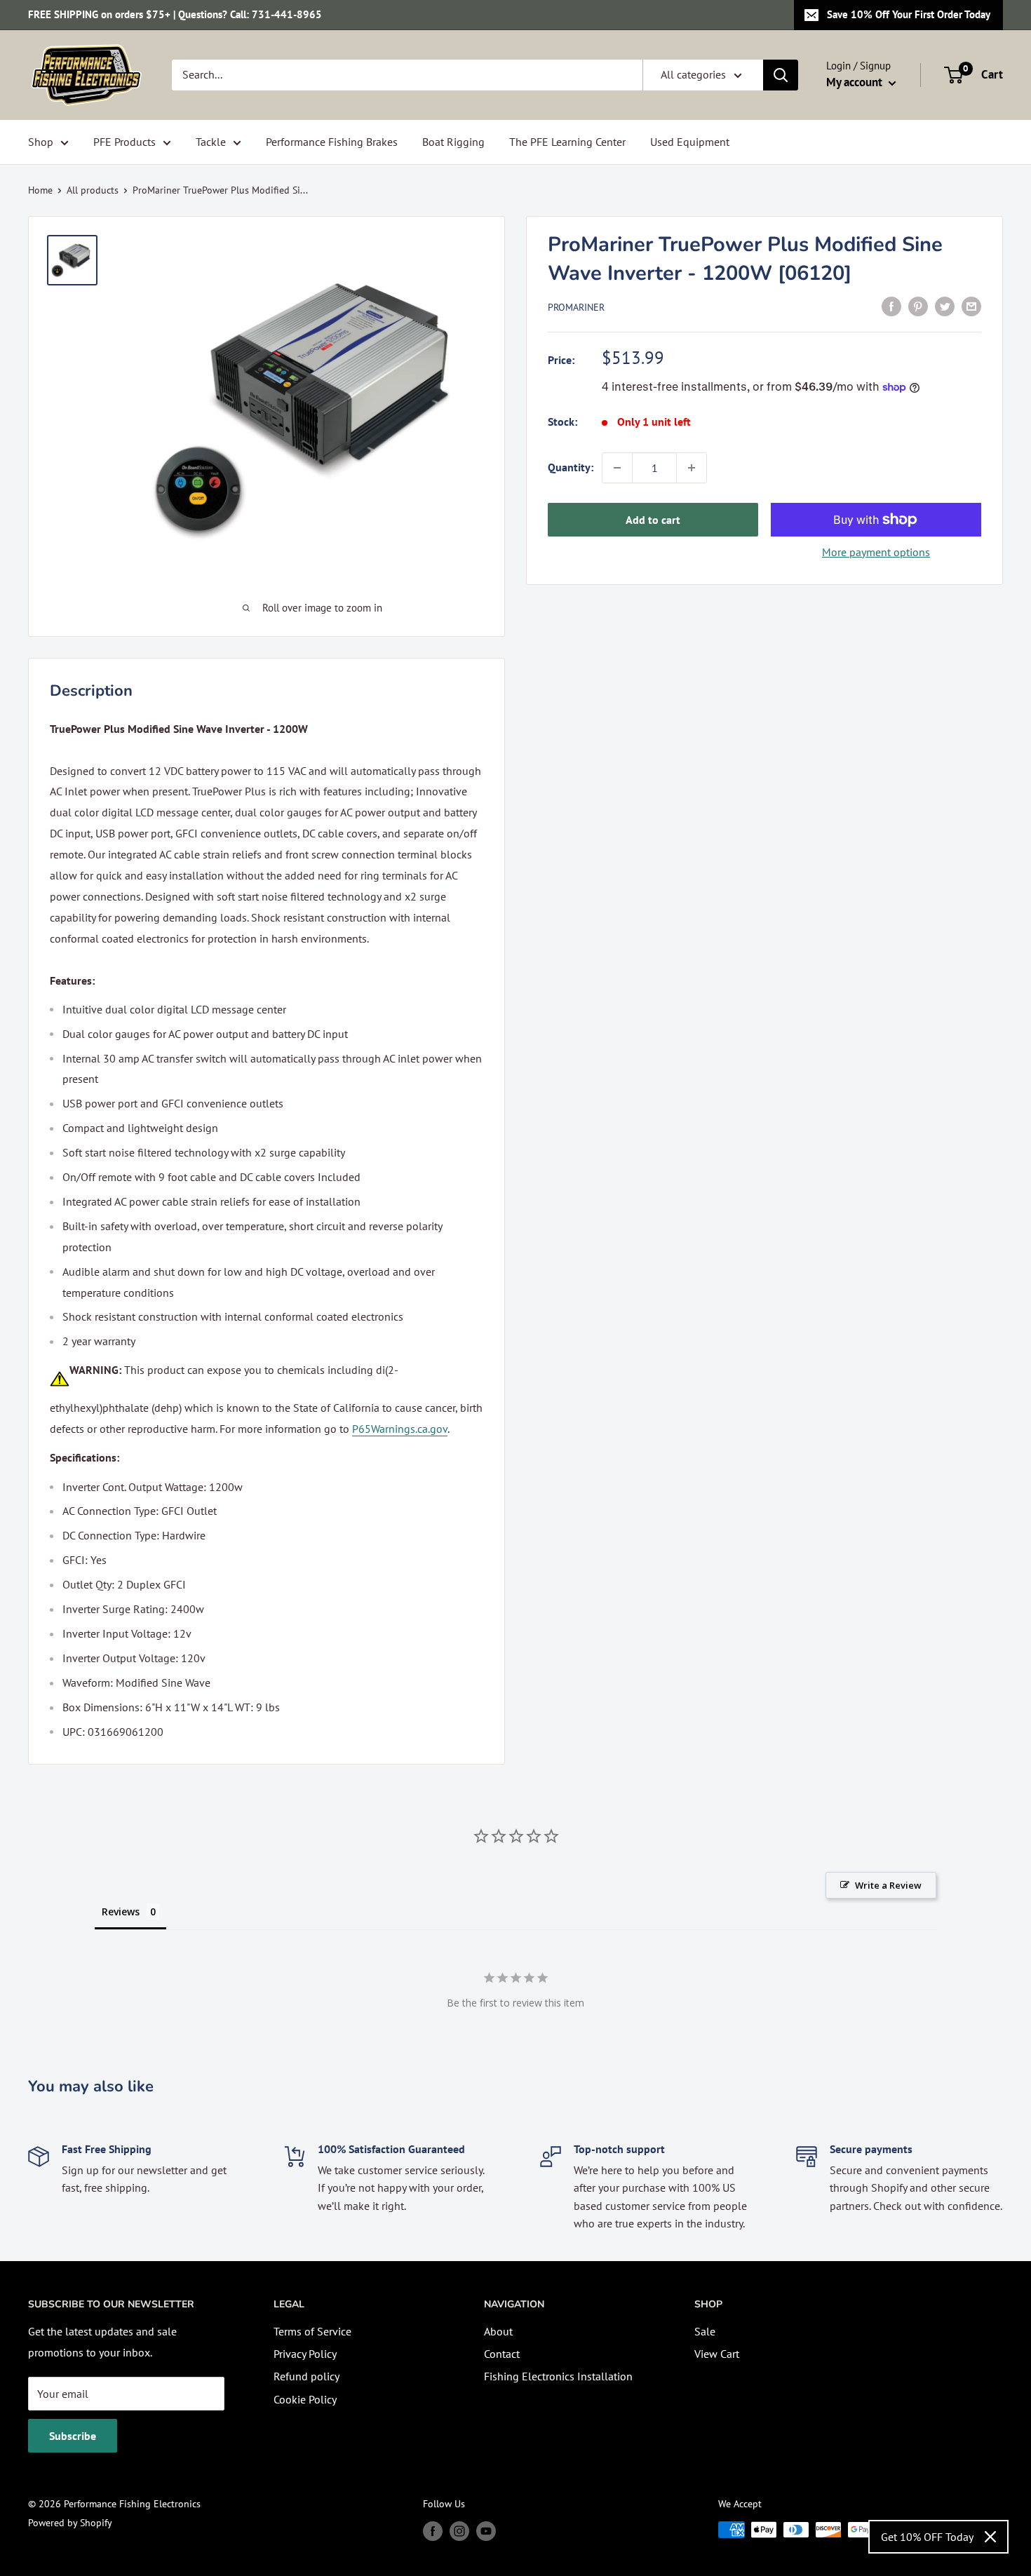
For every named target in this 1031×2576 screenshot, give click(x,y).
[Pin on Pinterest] (918, 306)
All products (93, 190)
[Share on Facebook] (891, 306)
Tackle (211, 142)
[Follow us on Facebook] (433, 2531)
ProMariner (576, 307)
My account (856, 82)
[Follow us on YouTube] (486, 2531)
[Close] (990, 2537)
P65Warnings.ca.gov (400, 1429)
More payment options (876, 552)
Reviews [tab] (121, 1911)
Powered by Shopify (70, 2523)
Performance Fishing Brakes (332, 142)
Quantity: (571, 467)
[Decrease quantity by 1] (617, 468)
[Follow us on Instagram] (459, 2531)
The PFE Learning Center (567, 142)
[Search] (781, 75)
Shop (41, 142)
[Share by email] (971, 306)
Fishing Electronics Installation (558, 2376)
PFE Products (124, 142)
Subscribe (73, 2436)
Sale (705, 2331)
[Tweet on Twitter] (945, 306)
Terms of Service (312, 2331)
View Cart (717, 2354)
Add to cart (653, 520)
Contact (502, 2354)
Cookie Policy (305, 2399)
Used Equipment (690, 142)
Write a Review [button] (888, 1885)
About (498, 2331)
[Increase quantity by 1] (692, 468)
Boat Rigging (453, 142)
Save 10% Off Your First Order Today (909, 14)
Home (40, 190)
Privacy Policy (305, 2354)
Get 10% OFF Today (927, 2537)
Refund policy (306, 2376)
